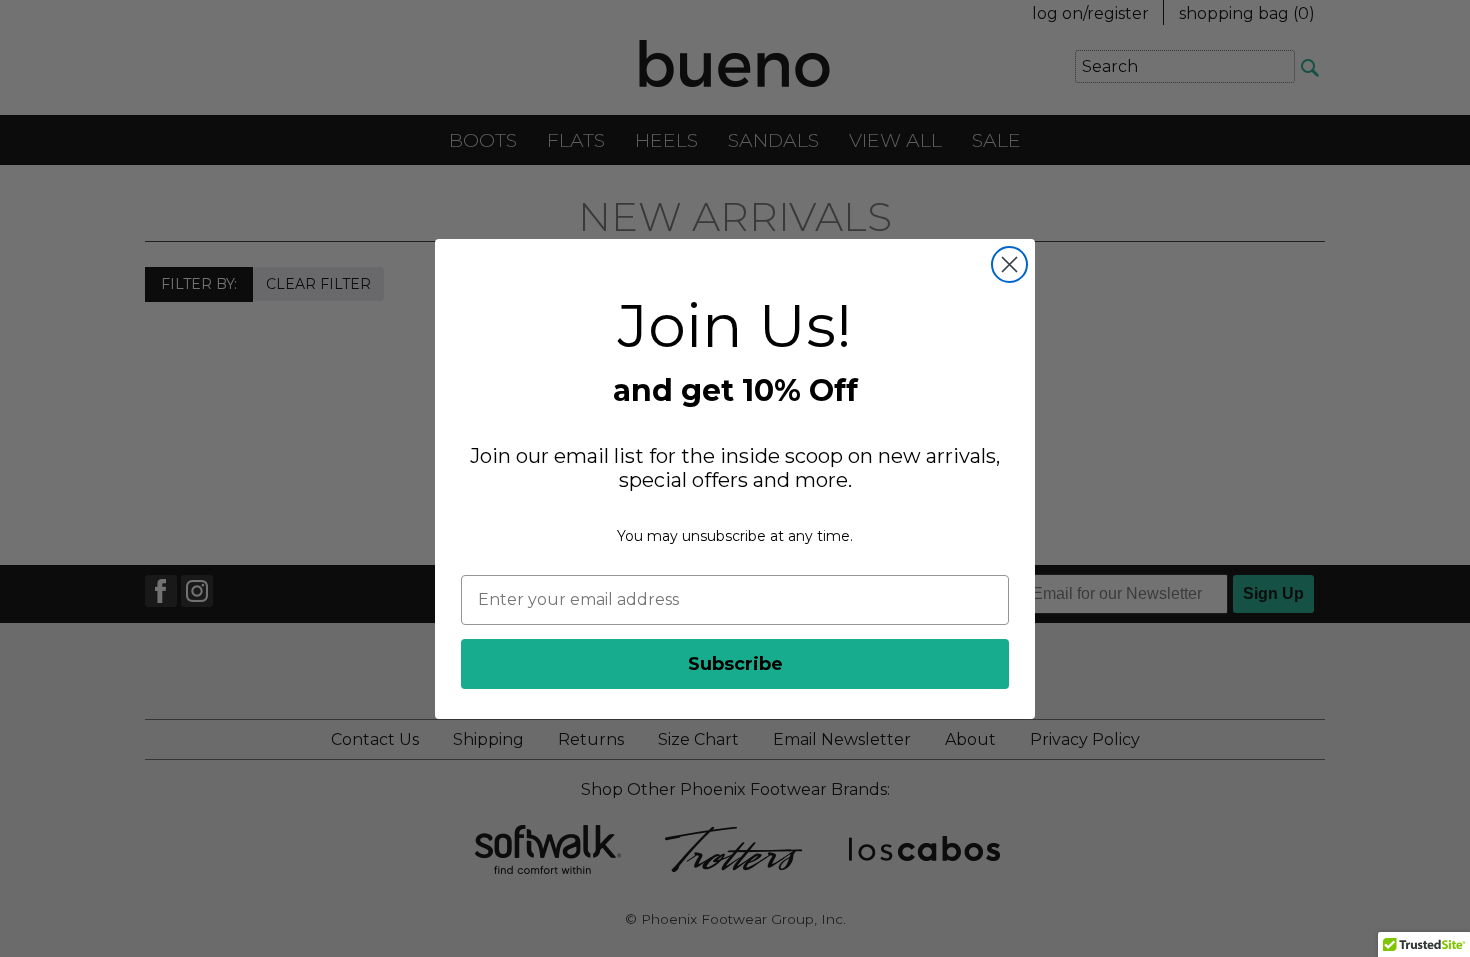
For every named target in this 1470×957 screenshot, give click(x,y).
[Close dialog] (1009, 264)
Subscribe (735, 664)
